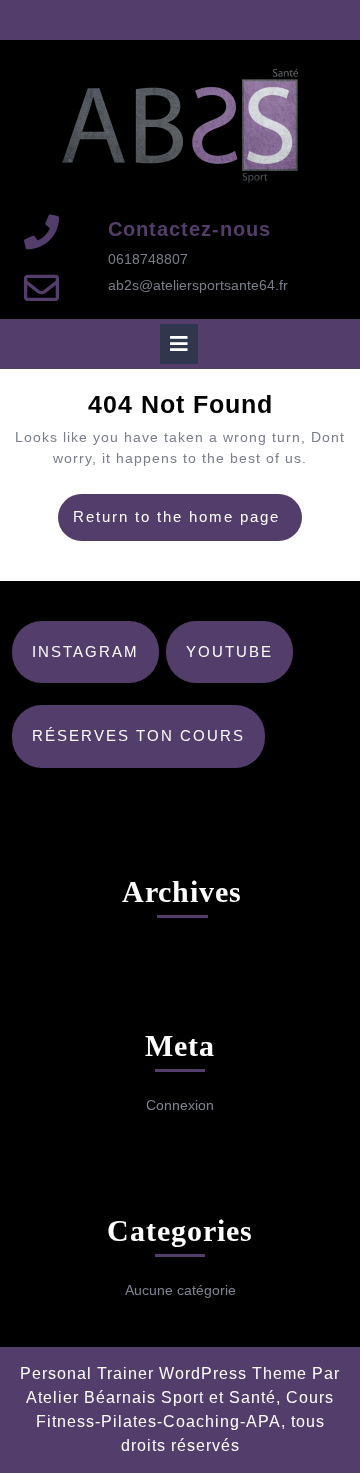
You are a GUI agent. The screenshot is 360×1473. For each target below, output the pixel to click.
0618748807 (148, 259)
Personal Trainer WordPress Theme (163, 1373)
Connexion (180, 1105)
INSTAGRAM (85, 651)
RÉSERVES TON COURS (138, 735)
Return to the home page (187, 524)
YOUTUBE (229, 651)
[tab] (179, 344)
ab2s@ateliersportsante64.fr (198, 285)
